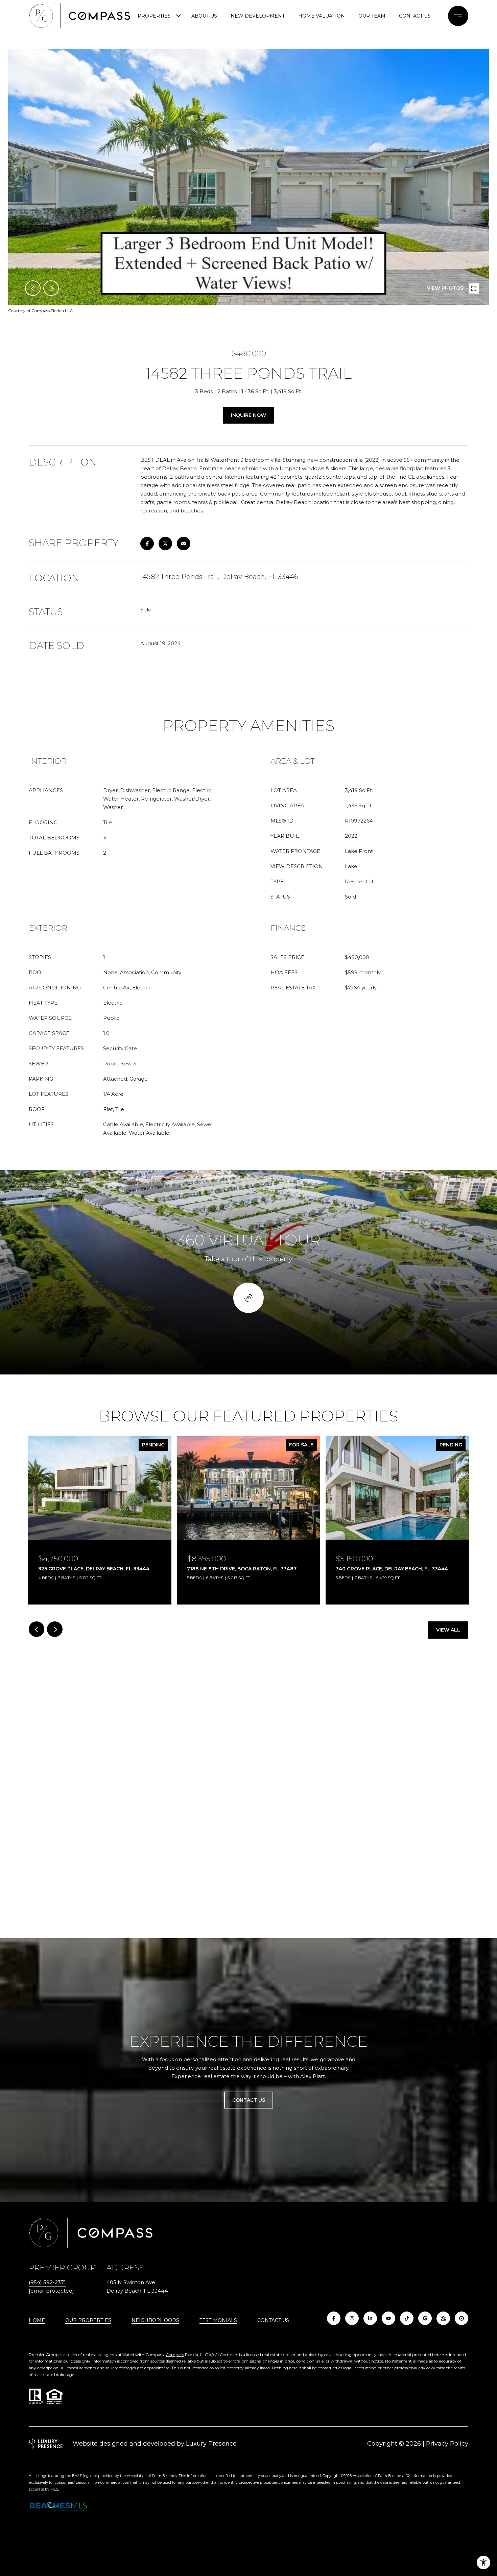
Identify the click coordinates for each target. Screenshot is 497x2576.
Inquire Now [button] (249, 415)
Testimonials (218, 2320)
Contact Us (273, 2320)
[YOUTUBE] (388, 2318)
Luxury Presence (211, 2444)
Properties (154, 16)
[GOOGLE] (425, 2318)
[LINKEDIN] (370, 2318)
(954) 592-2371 (47, 2282)
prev (33, 288)
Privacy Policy (447, 2444)
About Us (204, 16)
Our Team (372, 16)
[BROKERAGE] (461, 2318)
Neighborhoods (155, 2320)
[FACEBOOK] (334, 2318)
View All (448, 1630)
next (51, 288)
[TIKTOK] (407, 2318)
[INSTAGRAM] (352, 2318)
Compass (175, 2355)
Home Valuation (322, 16)
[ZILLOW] (443, 2318)
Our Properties (88, 2320)
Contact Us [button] (249, 2100)
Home (37, 2320)
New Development (258, 16)
